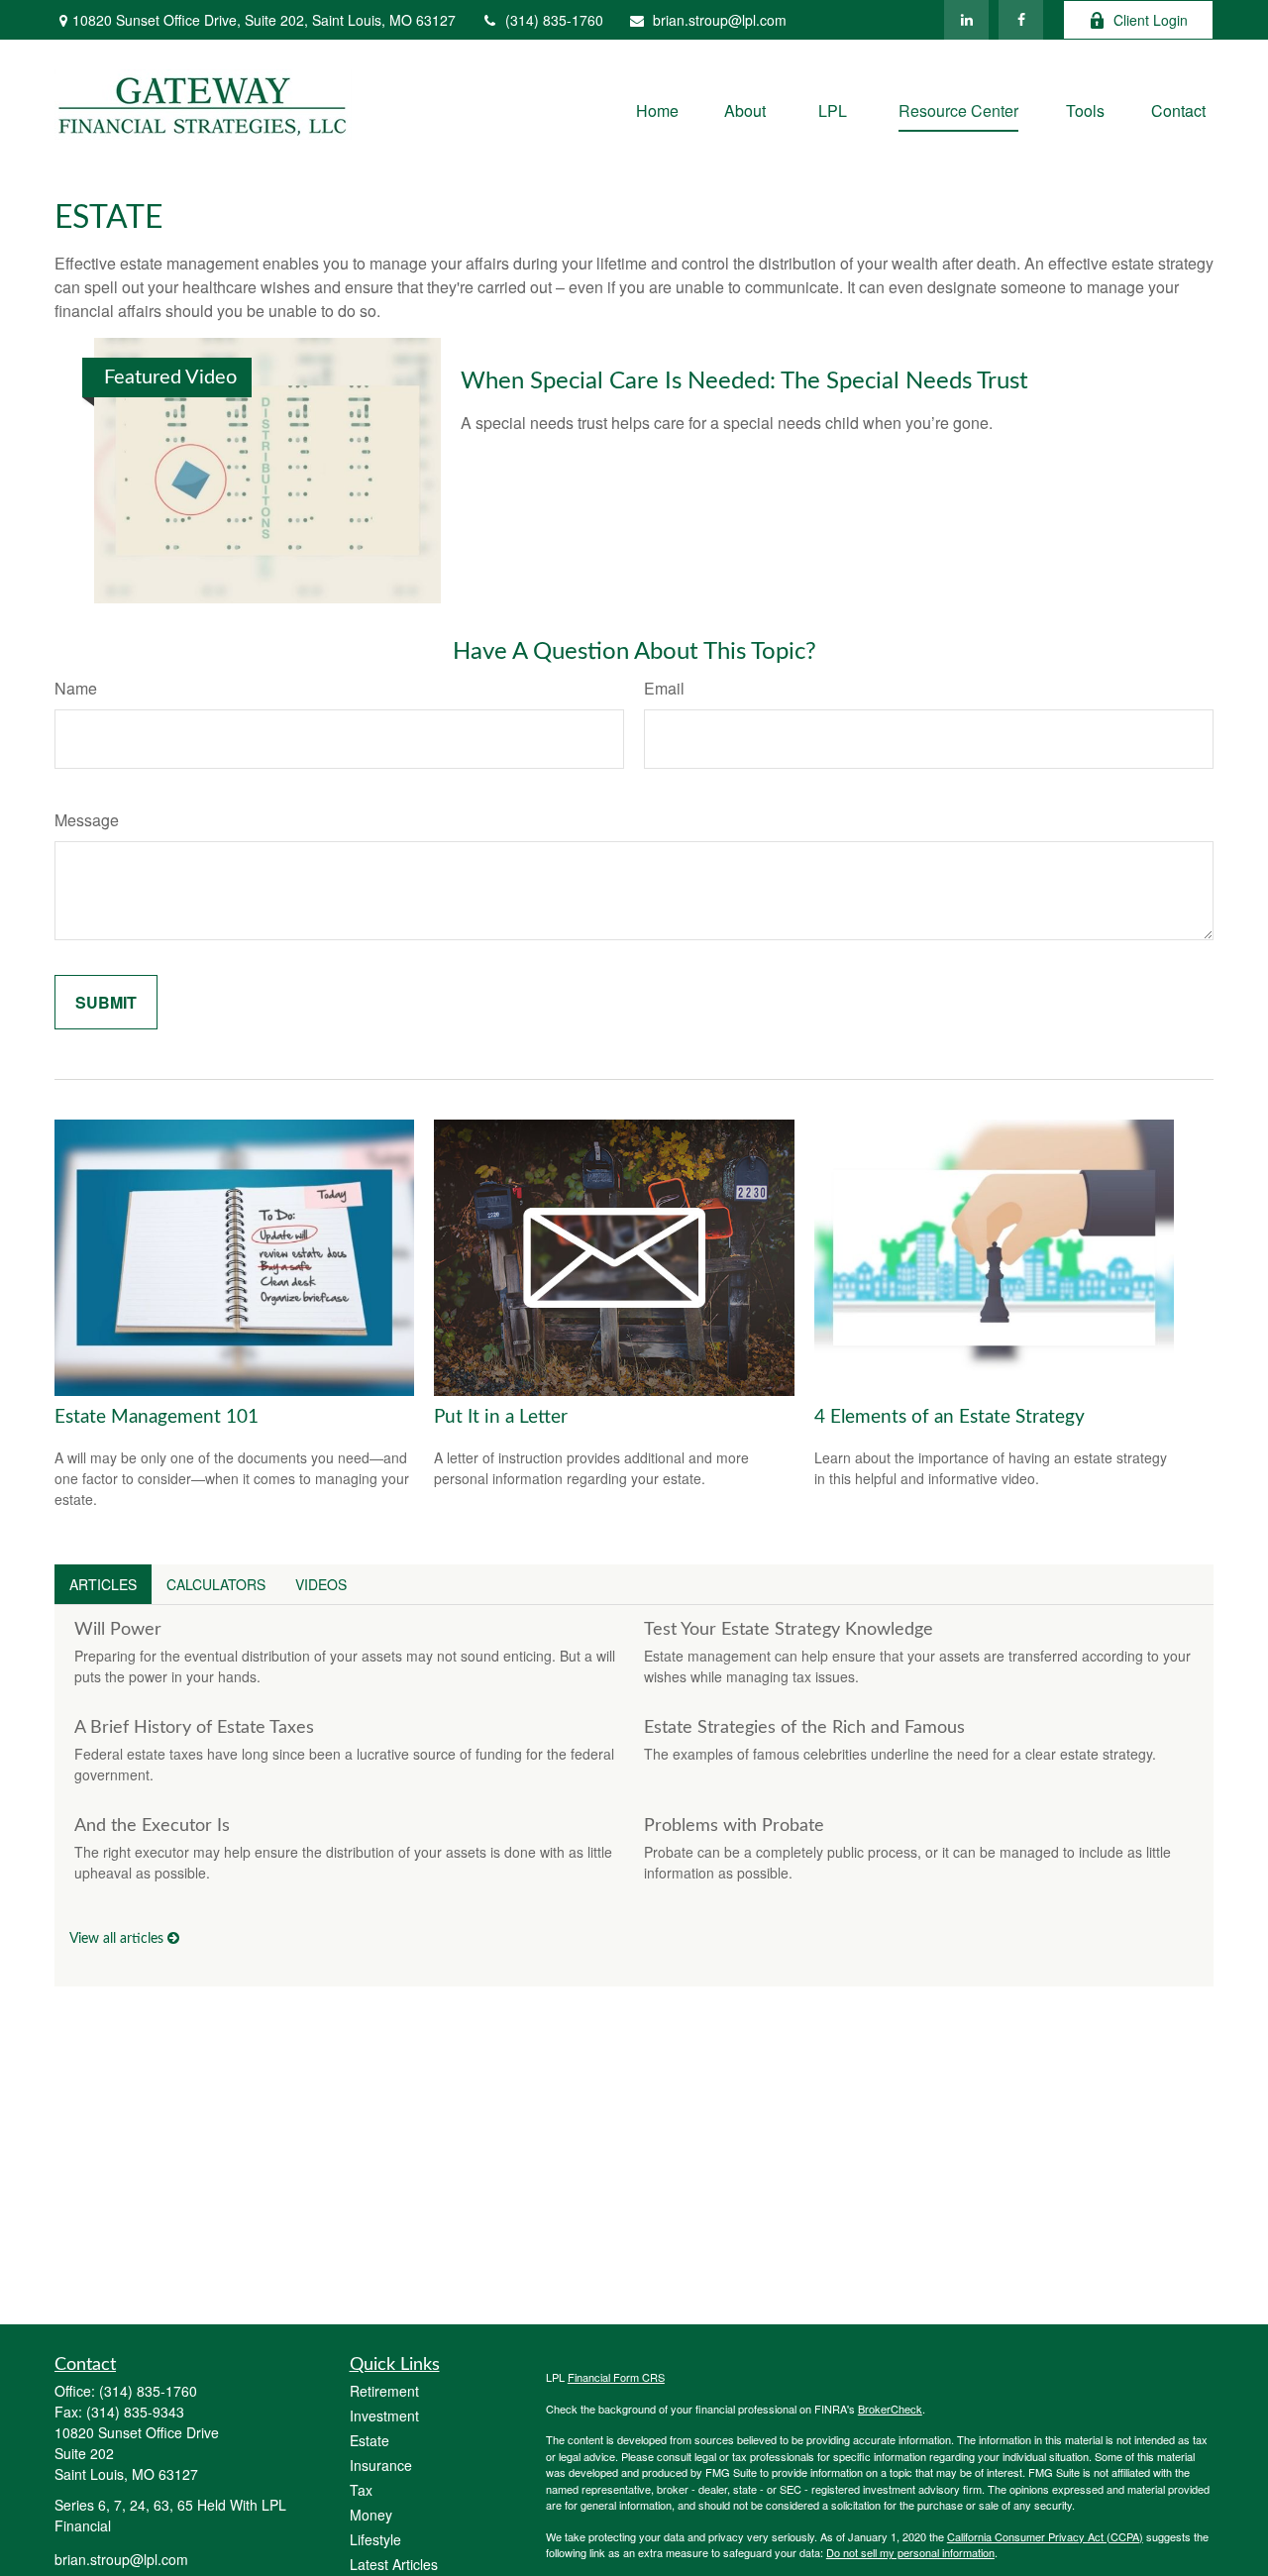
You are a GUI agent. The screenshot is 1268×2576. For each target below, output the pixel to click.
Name (76, 688)
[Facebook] (1021, 20)
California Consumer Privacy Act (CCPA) (1045, 2536)
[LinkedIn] (966, 20)
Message (87, 820)
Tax (361, 2490)
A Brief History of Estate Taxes (194, 1728)
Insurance (381, 2465)
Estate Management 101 (157, 1417)
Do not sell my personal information (910, 2552)
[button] (657, 109)
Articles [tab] (103, 1584)
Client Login (1151, 20)
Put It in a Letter (501, 1417)
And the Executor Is (152, 1826)
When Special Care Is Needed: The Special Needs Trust (744, 381)
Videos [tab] (321, 1584)
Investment (384, 2415)
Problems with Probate (734, 1826)
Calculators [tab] (216, 1584)
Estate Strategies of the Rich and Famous (804, 1728)
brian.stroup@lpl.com (720, 20)
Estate (370, 2440)
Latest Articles (394, 2564)
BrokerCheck (890, 2409)
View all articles (118, 1939)
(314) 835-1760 (554, 20)
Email (664, 688)
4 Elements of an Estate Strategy (950, 1417)
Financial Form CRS (616, 2377)
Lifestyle (375, 2539)
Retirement (384, 2391)
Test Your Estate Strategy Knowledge (789, 1630)
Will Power (118, 1630)
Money (371, 2515)
